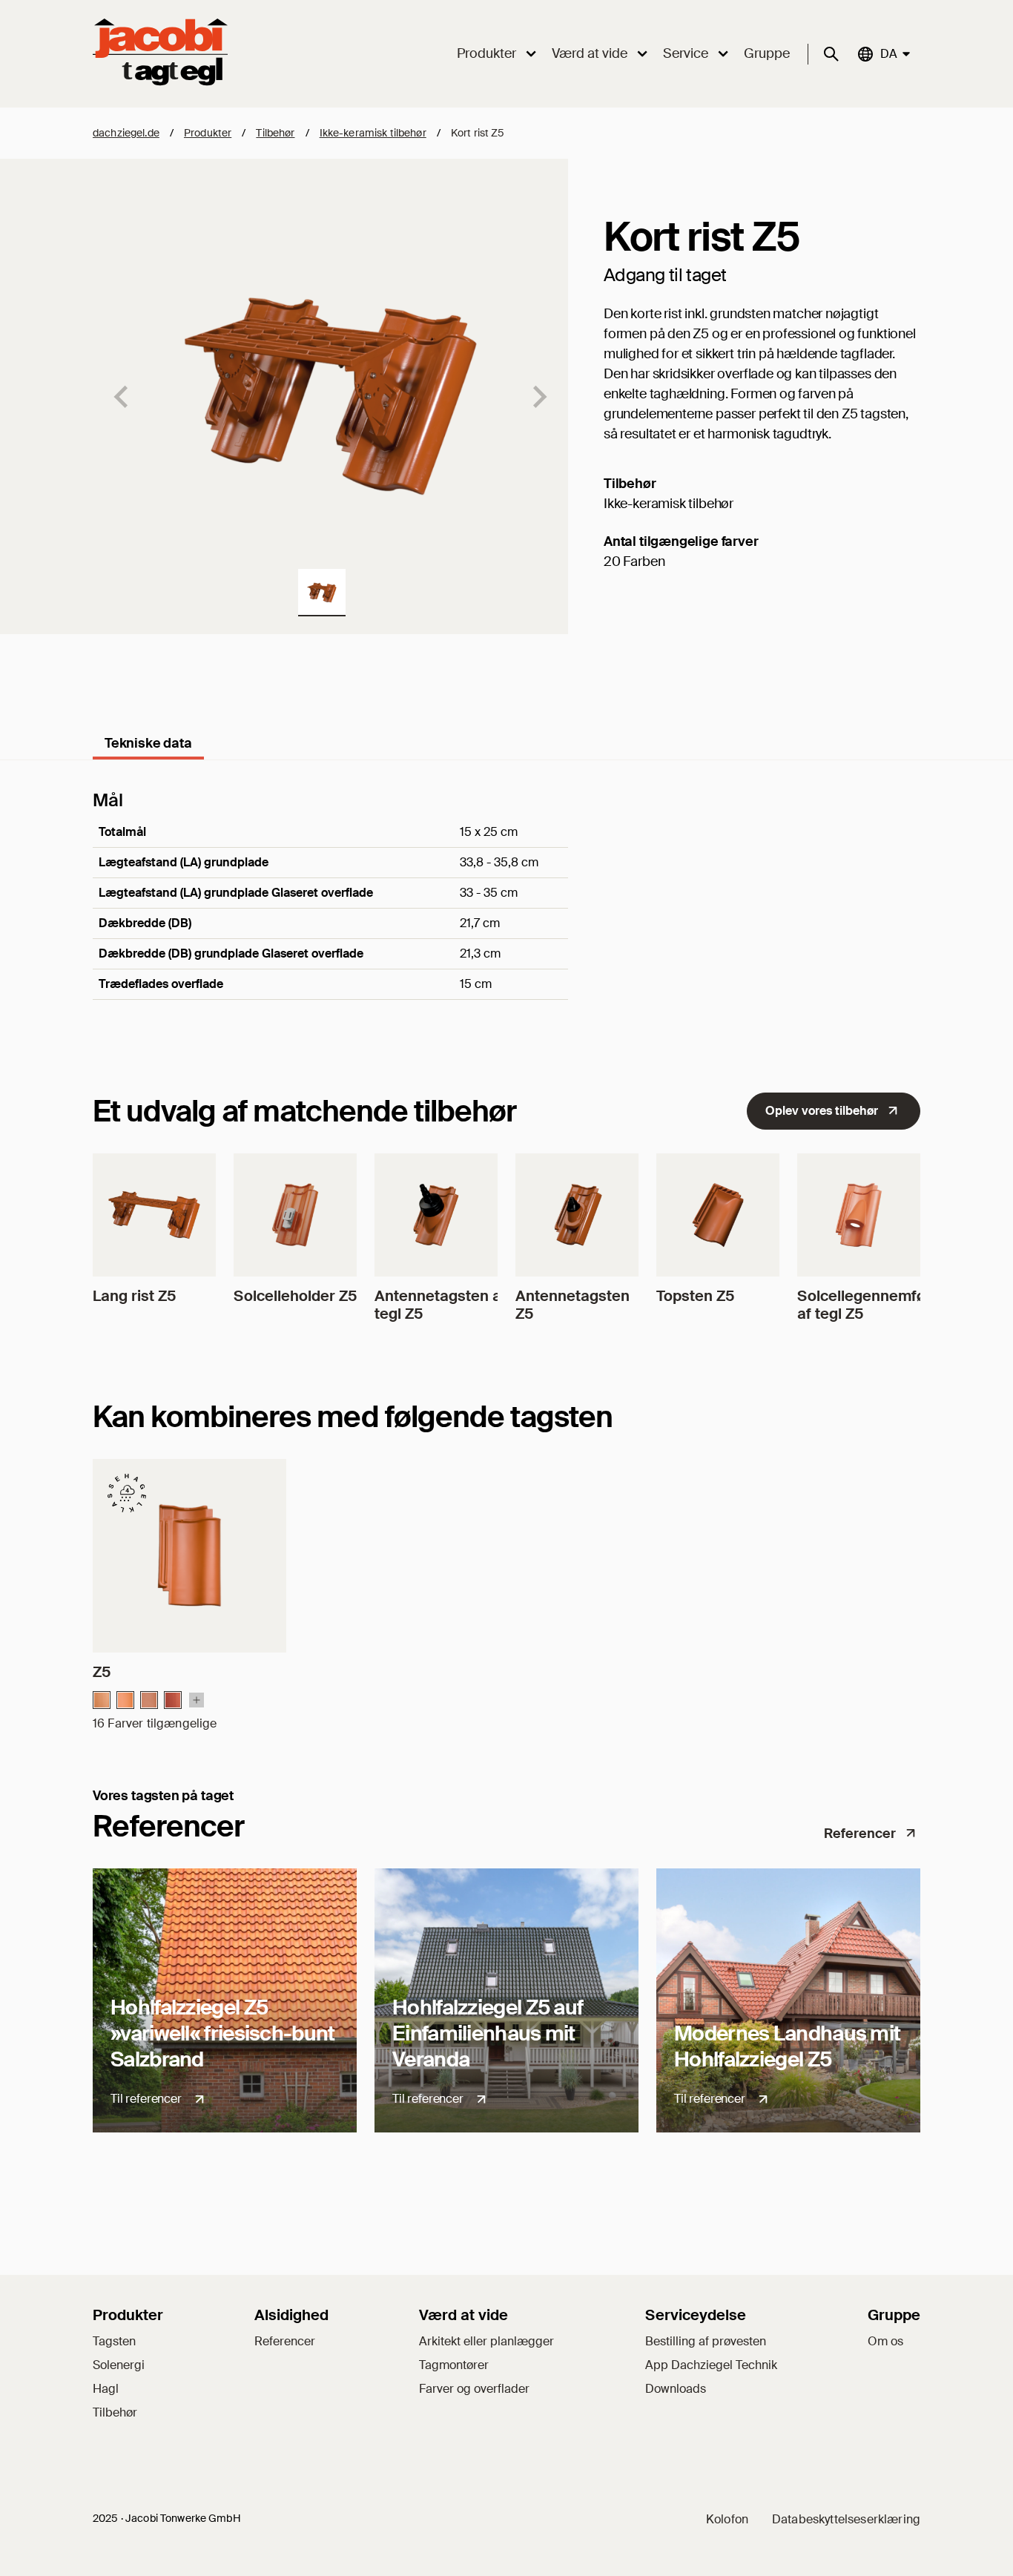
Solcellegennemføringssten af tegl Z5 (895, 1305)
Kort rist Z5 (478, 133)
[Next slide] (538, 397)
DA (888, 53)
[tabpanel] (506, 915)
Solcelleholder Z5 (295, 1296)
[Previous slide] (122, 397)
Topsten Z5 (695, 1296)
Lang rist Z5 (134, 1296)
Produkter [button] (486, 53)
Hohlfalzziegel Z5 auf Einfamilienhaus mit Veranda (488, 2033)
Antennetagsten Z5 (573, 1305)
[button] (322, 593)
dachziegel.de (126, 133)
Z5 (102, 1672)
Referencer (860, 1834)
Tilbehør (275, 133)
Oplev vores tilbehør (822, 1111)
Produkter (208, 133)
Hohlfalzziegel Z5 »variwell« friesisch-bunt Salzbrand (223, 2033)
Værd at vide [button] (590, 53)
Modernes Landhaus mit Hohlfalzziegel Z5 (787, 2046)
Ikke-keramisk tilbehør (373, 133)
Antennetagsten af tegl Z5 (440, 1305)
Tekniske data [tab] (148, 743)
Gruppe (767, 53)
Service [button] (686, 53)
